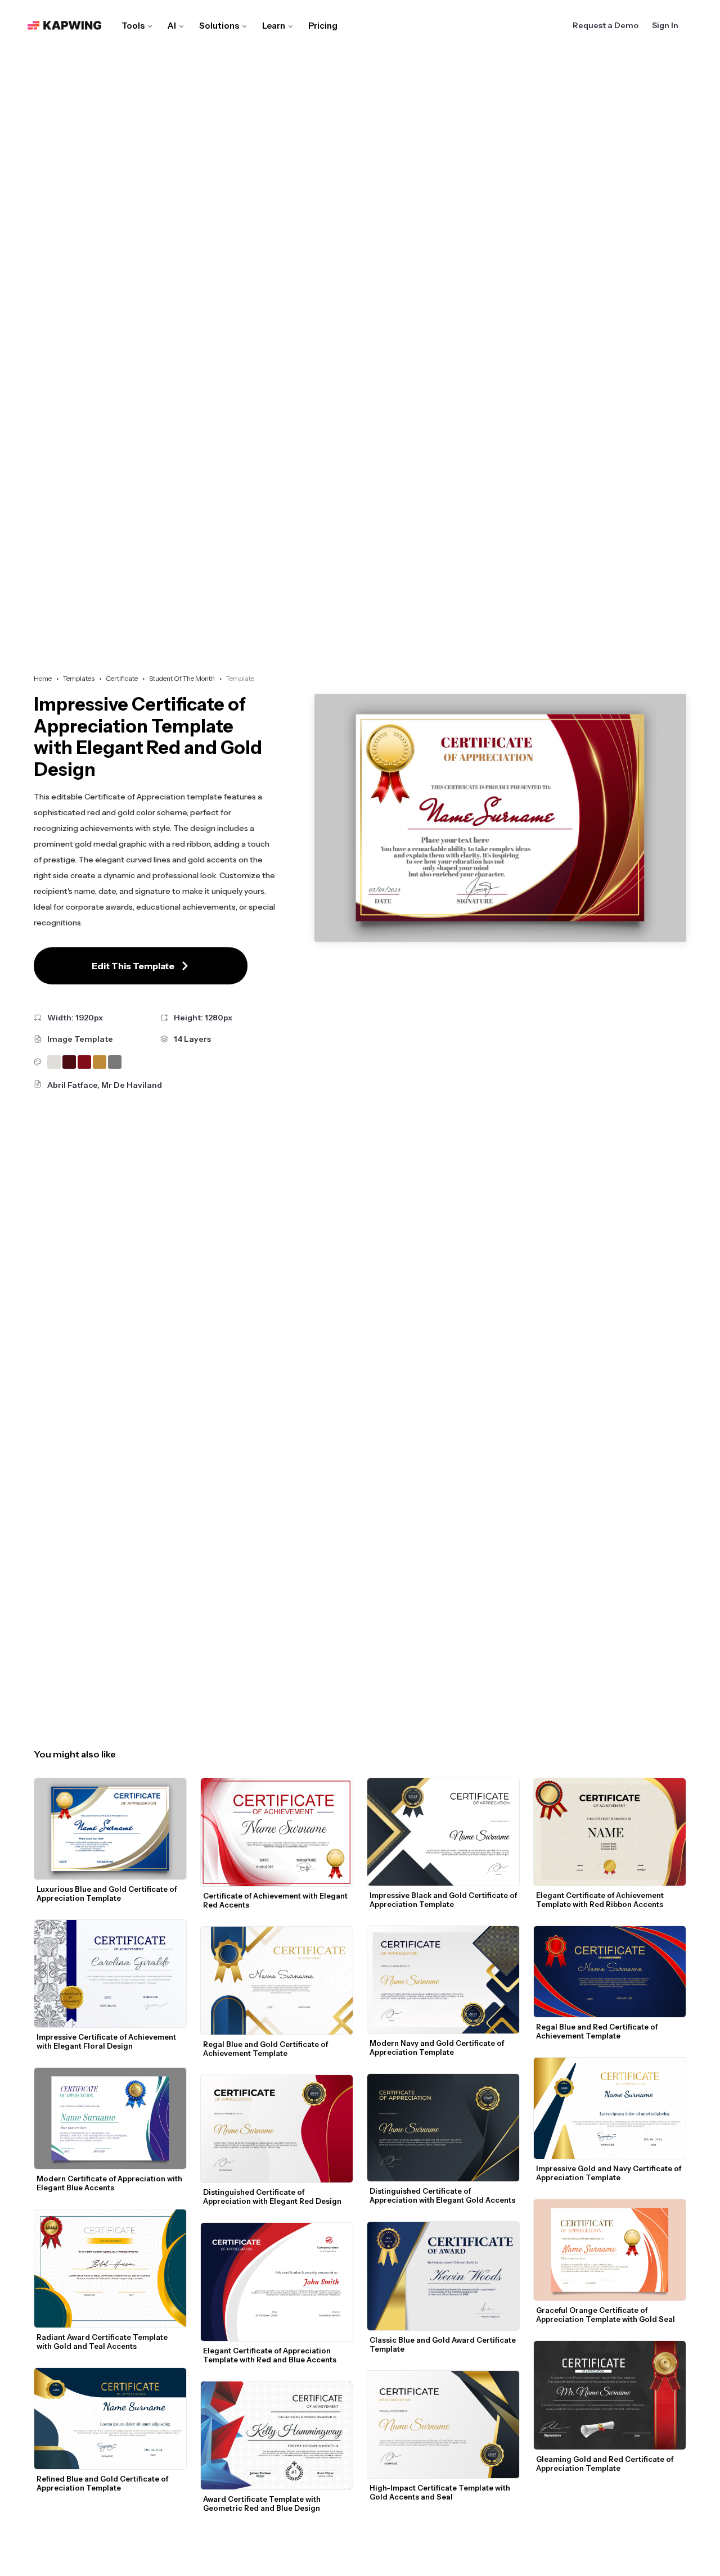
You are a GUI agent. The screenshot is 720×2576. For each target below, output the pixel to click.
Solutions (219, 26)
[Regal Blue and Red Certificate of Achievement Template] (610, 1972)
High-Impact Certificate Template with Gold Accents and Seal (441, 2492)
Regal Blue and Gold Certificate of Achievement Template (266, 2049)
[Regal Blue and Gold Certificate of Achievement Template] (277, 1981)
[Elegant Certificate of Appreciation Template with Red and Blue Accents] (277, 2282)
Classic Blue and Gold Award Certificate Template (444, 2344)
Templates (79, 678)
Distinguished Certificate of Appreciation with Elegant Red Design (272, 2197)
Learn (274, 26)
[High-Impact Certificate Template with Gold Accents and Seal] (443, 2424)
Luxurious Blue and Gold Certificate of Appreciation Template (107, 1893)
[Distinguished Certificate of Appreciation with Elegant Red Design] (277, 2129)
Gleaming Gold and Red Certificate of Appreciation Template (606, 2464)
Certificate (122, 678)
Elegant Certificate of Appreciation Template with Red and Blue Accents (270, 2355)
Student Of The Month (182, 678)
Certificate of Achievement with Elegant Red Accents (276, 1900)
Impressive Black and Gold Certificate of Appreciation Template (444, 1900)
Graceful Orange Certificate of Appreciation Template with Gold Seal (606, 2315)
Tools (133, 26)
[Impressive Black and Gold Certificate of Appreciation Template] (443, 1832)
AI (172, 26)
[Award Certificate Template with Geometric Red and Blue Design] (277, 2435)
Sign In (665, 25)
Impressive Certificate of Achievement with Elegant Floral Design (107, 2041)
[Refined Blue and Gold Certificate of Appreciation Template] (110, 2419)
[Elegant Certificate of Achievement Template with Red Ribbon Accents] (610, 1832)
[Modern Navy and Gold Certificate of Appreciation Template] (443, 1980)
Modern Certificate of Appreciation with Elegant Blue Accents (110, 2183)
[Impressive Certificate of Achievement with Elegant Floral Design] (110, 1974)
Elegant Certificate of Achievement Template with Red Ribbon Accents (601, 1900)
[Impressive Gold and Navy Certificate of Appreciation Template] (610, 2108)
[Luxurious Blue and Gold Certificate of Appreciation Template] (110, 1829)
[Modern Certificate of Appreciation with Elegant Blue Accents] (110, 2118)
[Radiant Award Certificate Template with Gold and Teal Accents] (110, 2268)
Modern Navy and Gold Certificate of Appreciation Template (438, 2048)
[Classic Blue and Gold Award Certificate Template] (443, 2276)
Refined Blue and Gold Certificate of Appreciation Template (103, 2483)
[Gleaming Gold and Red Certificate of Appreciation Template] (610, 2395)
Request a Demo (606, 25)
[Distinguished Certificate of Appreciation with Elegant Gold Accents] (443, 2128)
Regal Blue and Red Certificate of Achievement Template (598, 2031)
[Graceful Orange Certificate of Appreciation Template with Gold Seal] (610, 2250)
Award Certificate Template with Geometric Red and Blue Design (263, 2503)
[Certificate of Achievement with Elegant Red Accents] (277, 1832)
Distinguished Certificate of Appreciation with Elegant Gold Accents (442, 2195)
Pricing (323, 26)
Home (43, 678)
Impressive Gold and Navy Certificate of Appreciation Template (609, 2173)
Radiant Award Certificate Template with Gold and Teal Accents (103, 2342)
